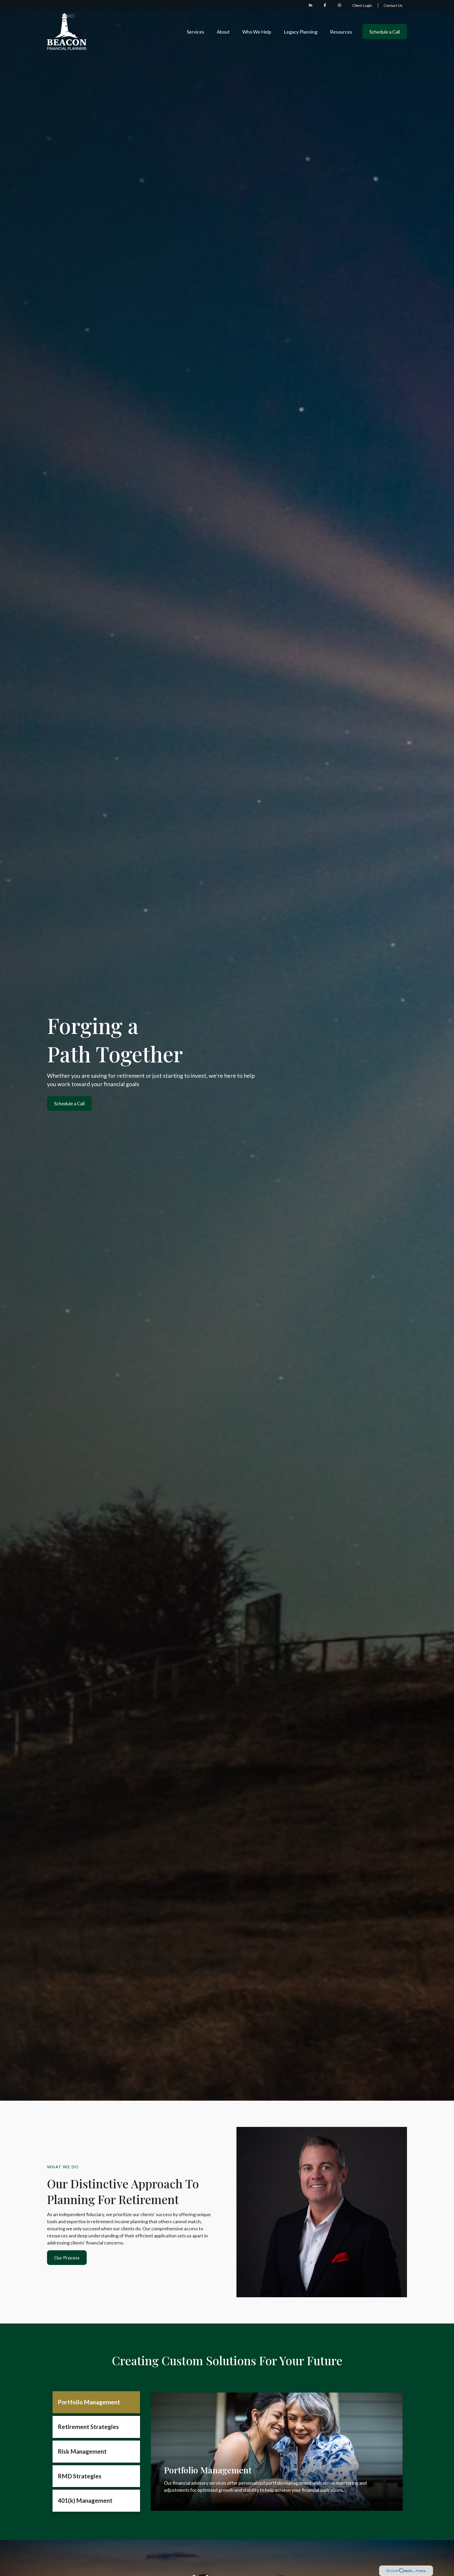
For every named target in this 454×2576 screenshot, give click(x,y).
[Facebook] (325, 5)
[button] (195, 31)
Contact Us (393, 5)
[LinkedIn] (310, 5)
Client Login (362, 5)
